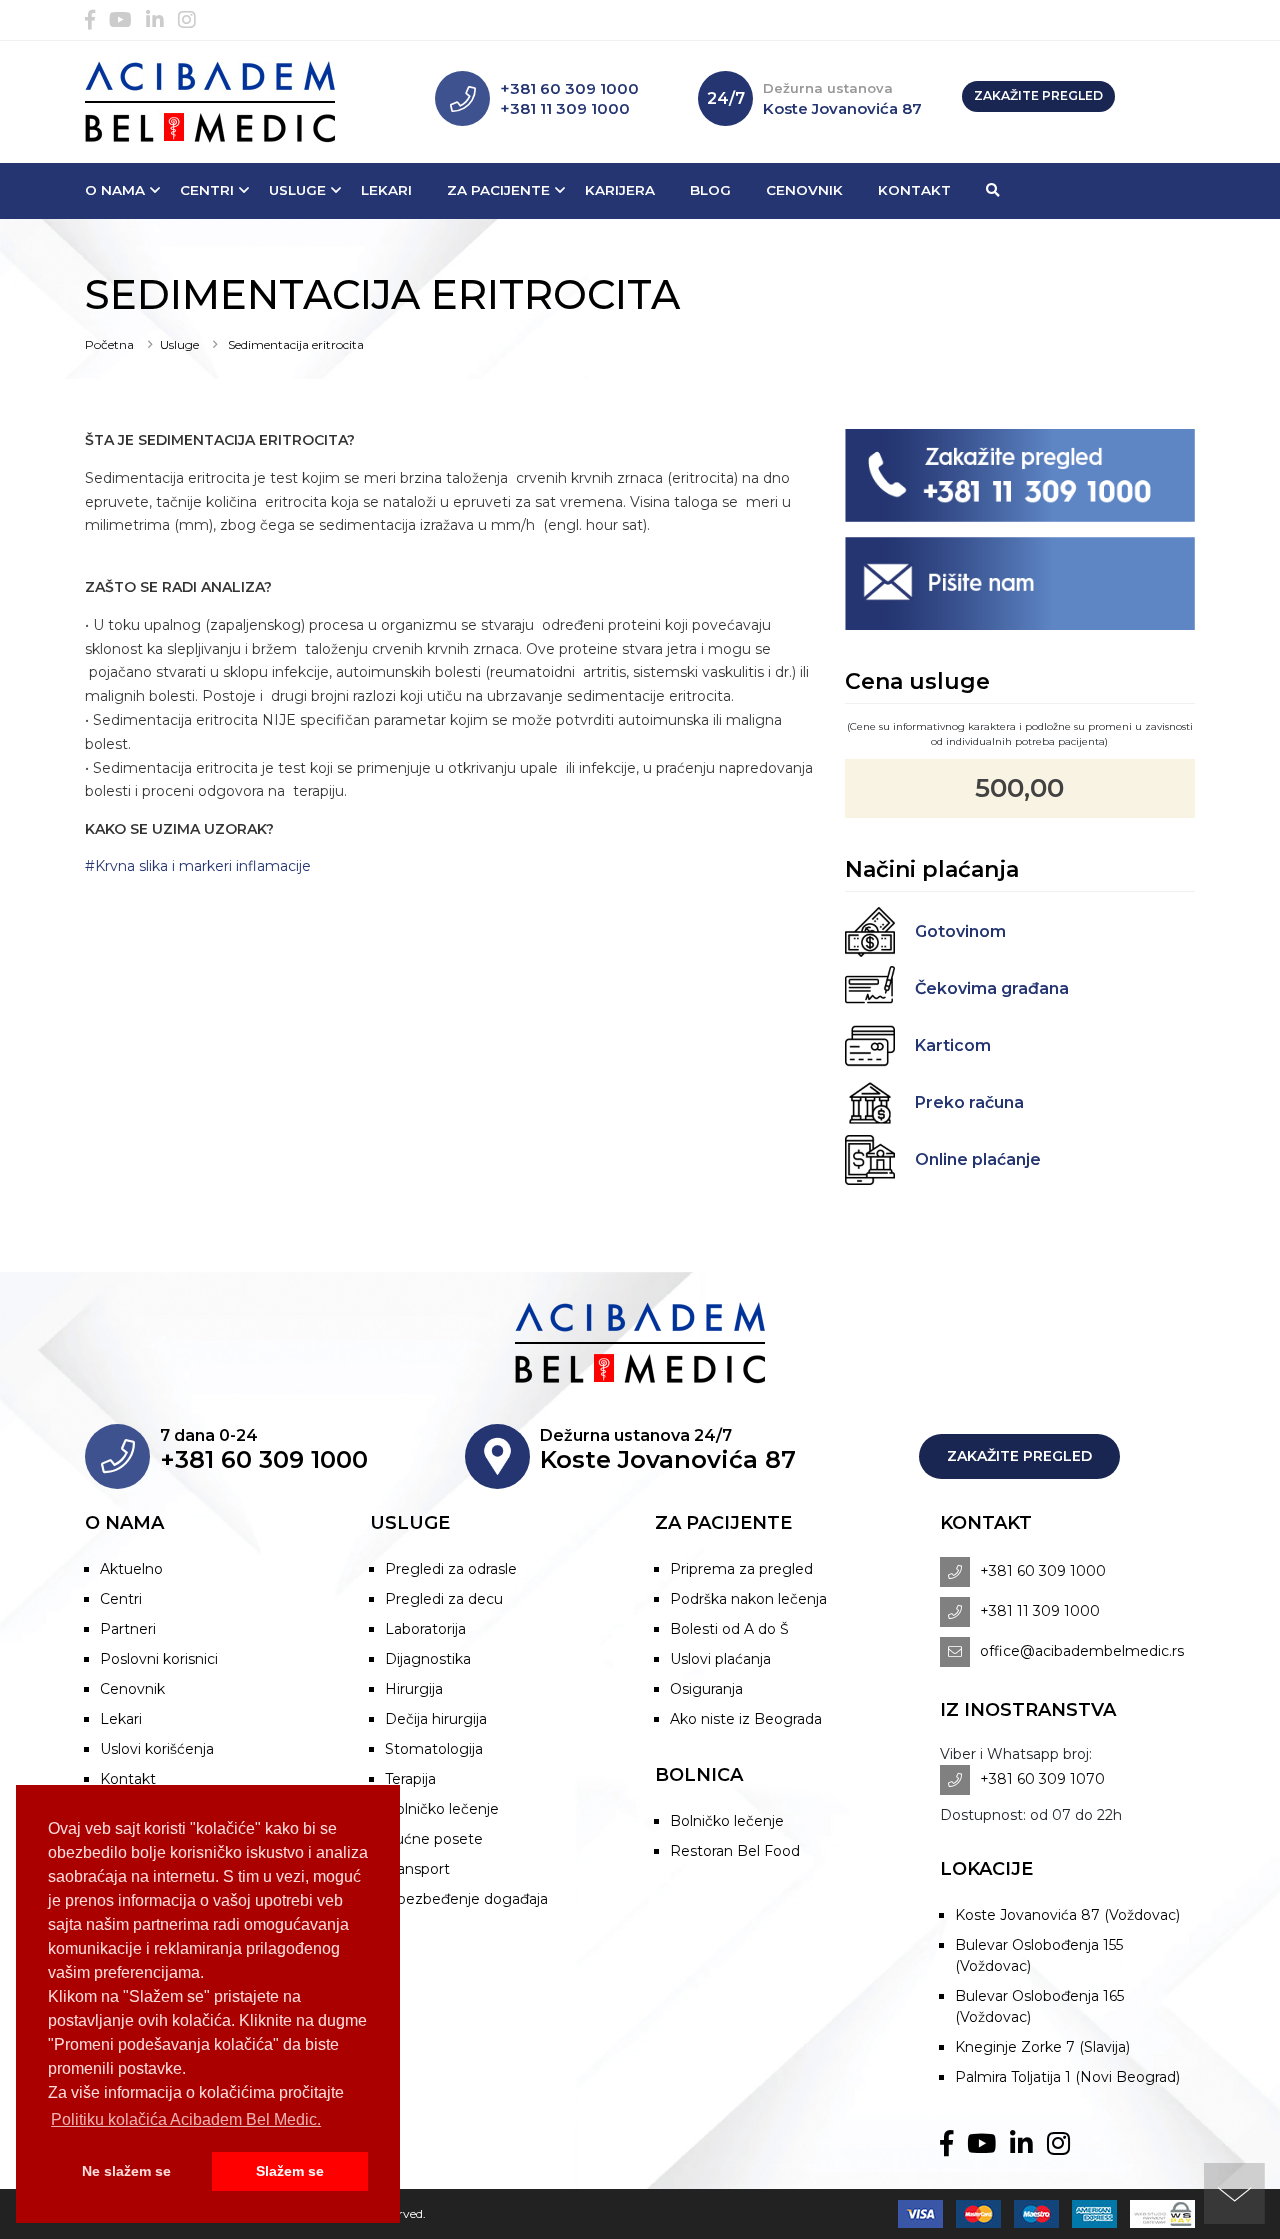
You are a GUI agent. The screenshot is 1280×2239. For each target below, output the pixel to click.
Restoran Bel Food (735, 1851)
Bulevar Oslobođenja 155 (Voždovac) (1039, 1955)
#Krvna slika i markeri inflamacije (198, 866)
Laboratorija (425, 1629)
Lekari (386, 190)
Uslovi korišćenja (157, 1749)
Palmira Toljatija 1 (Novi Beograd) (1067, 2077)
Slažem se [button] (290, 2171)
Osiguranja (706, 1689)
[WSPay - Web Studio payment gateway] (1157, 2213)
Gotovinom (960, 931)
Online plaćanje (978, 1159)
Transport (417, 1869)
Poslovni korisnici (159, 1659)
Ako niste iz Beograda (746, 1719)
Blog (710, 190)
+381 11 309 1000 (565, 108)
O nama (115, 190)
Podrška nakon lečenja (748, 1599)
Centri (207, 190)
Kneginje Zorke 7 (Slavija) (1042, 2047)
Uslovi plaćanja (720, 1659)
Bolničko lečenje (442, 1809)
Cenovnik (804, 190)
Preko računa (969, 1102)
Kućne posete (434, 1839)
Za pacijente (498, 190)
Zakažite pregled (1038, 95)
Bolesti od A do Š (729, 1629)
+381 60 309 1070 (1042, 1779)
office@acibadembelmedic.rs (1082, 1651)
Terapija (410, 1779)
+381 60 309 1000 (569, 88)
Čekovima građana (992, 988)
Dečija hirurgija (436, 1719)
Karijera (620, 190)
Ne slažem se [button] (126, 2171)
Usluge (297, 190)
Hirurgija (414, 1689)
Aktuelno (131, 1569)
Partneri (128, 1629)
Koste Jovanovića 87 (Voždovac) (1067, 1915)
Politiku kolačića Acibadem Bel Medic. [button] (186, 2119)
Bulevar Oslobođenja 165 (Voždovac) (1039, 2006)
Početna (109, 344)
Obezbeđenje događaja (466, 1899)
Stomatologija (434, 1749)
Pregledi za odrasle (451, 1569)
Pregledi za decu (444, 1599)
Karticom (953, 1045)
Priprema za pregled (741, 1569)
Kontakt (914, 190)
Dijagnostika (428, 1659)
